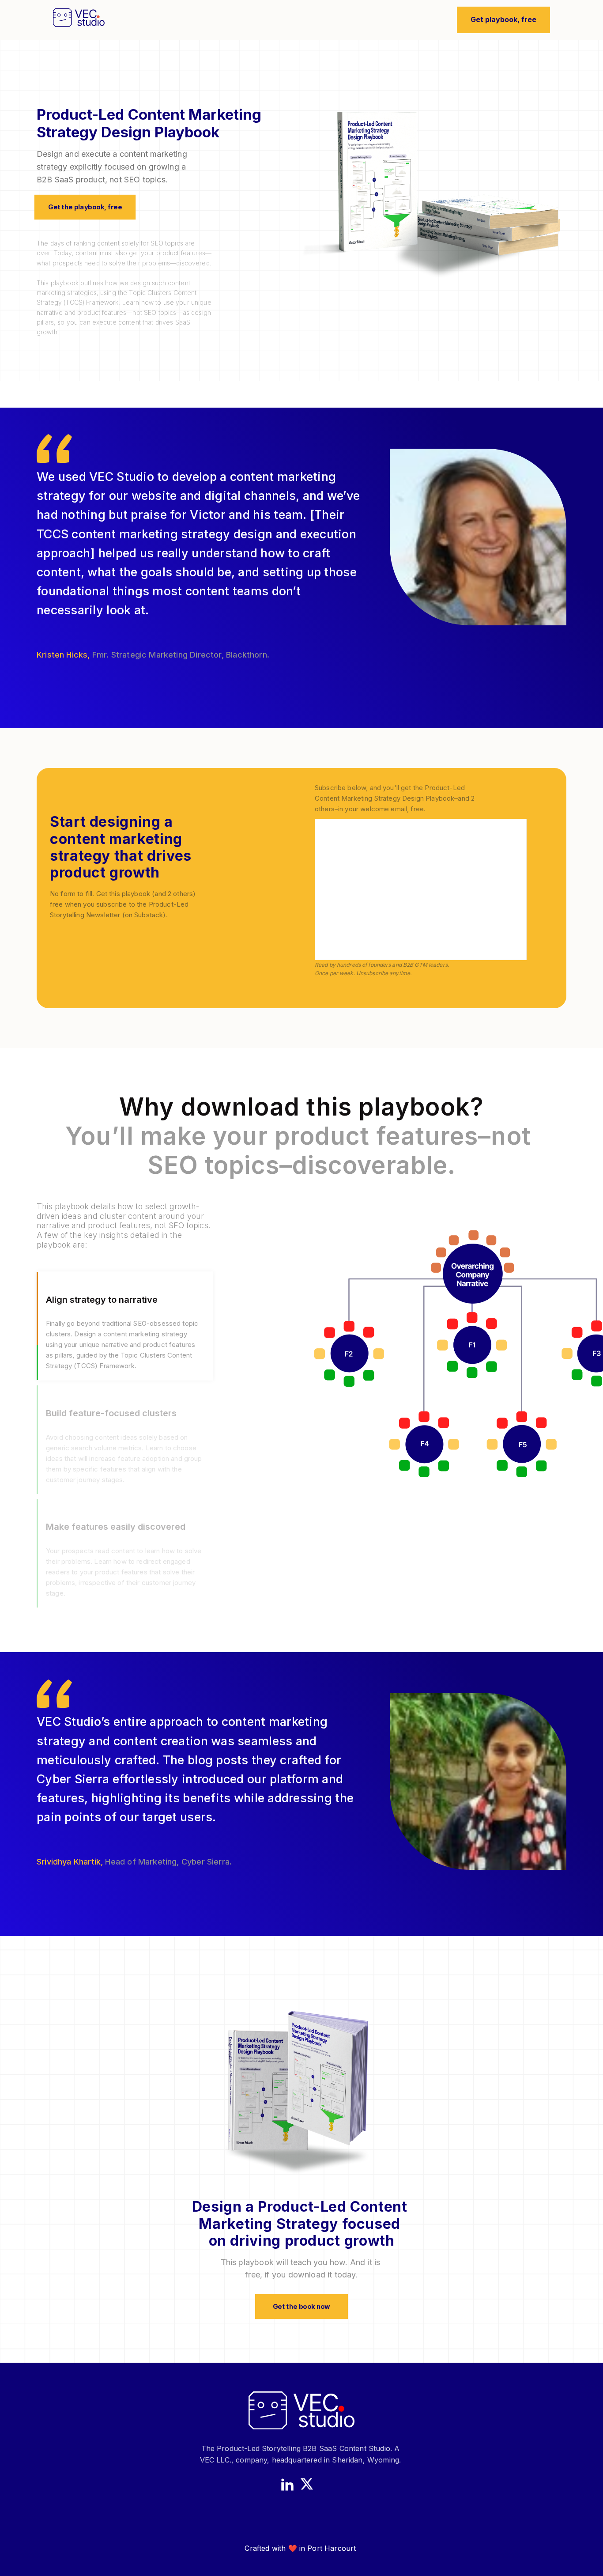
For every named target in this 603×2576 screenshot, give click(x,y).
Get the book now (301, 2307)
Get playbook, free (503, 19)
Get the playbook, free (85, 207)
